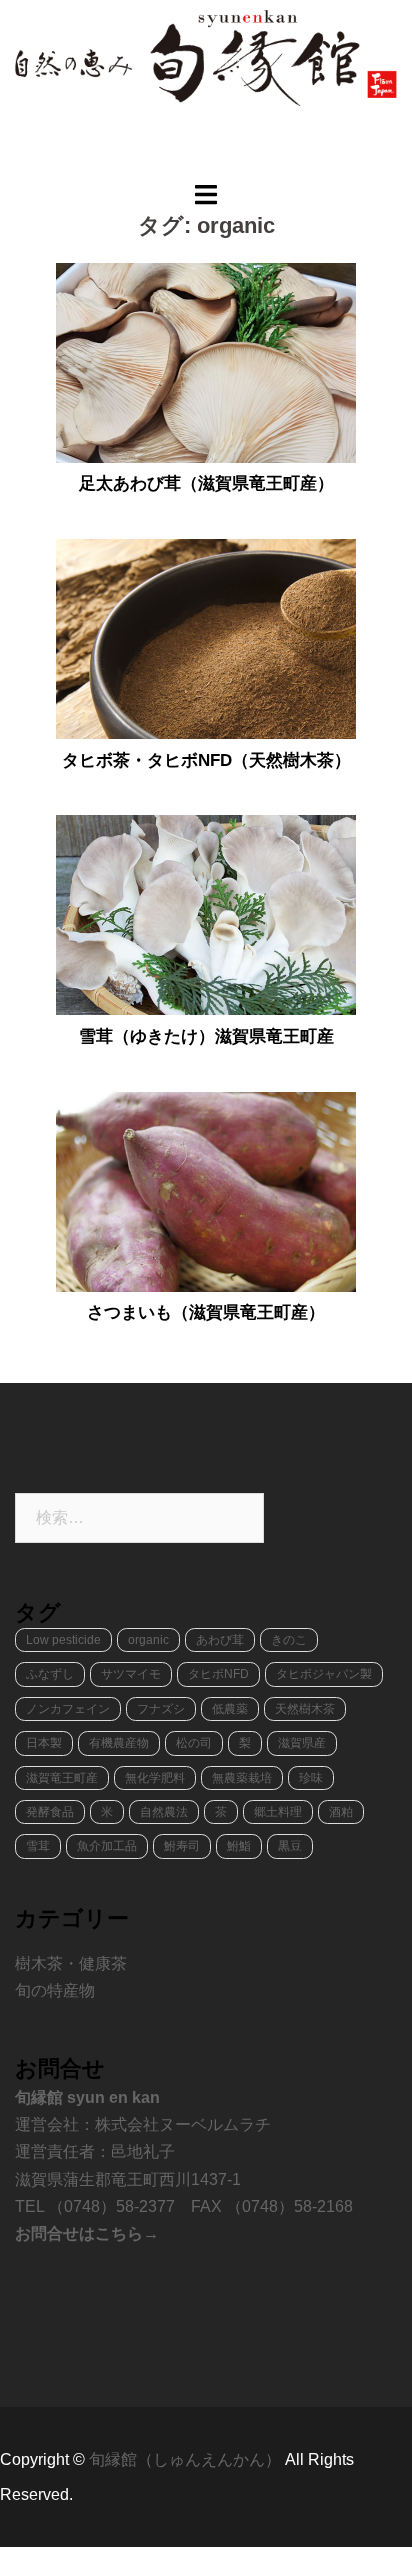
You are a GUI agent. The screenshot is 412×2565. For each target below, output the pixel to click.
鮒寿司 (182, 1846)
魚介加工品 (107, 1846)
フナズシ (161, 1709)
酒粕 (341, 1812)
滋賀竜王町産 (62, 1778)
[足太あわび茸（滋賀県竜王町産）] (206, 361)
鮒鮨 (239, 1846)
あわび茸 (220, 1640)
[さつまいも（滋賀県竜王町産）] (206, 1190)
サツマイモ (131, 1674)
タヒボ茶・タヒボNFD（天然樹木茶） (206, 760)
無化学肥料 (155, 1778)
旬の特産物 (55, 1990)
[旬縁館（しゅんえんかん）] (206, 57)
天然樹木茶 (305, 1709)
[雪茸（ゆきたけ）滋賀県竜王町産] (206, 914)
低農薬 (230, 1709)
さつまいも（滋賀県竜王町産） (206, 1312)
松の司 (194, 1743)
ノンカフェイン (68, 1709)
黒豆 (290, 1846)
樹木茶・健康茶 (71, 1963)
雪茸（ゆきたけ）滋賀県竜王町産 (206, 1036)
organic (148, 1640)
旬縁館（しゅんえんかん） (187, 2459)
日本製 (44, 1743)
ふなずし (50, 1674)
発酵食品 (50, 1812)
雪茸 (38, 1846)
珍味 (311, 1778)
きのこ (289, 1640)
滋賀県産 (302, 1743)
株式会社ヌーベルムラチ (183, 2124)
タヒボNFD (218, 1674)
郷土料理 (278, 1812)
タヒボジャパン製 (324, 1674)
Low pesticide (63, 1640)
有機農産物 (119, 1743)
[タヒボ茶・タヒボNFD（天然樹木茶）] (206, 638)
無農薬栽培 (242, 1778)
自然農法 (164, 1812)
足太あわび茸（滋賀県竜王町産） (206, 483)
